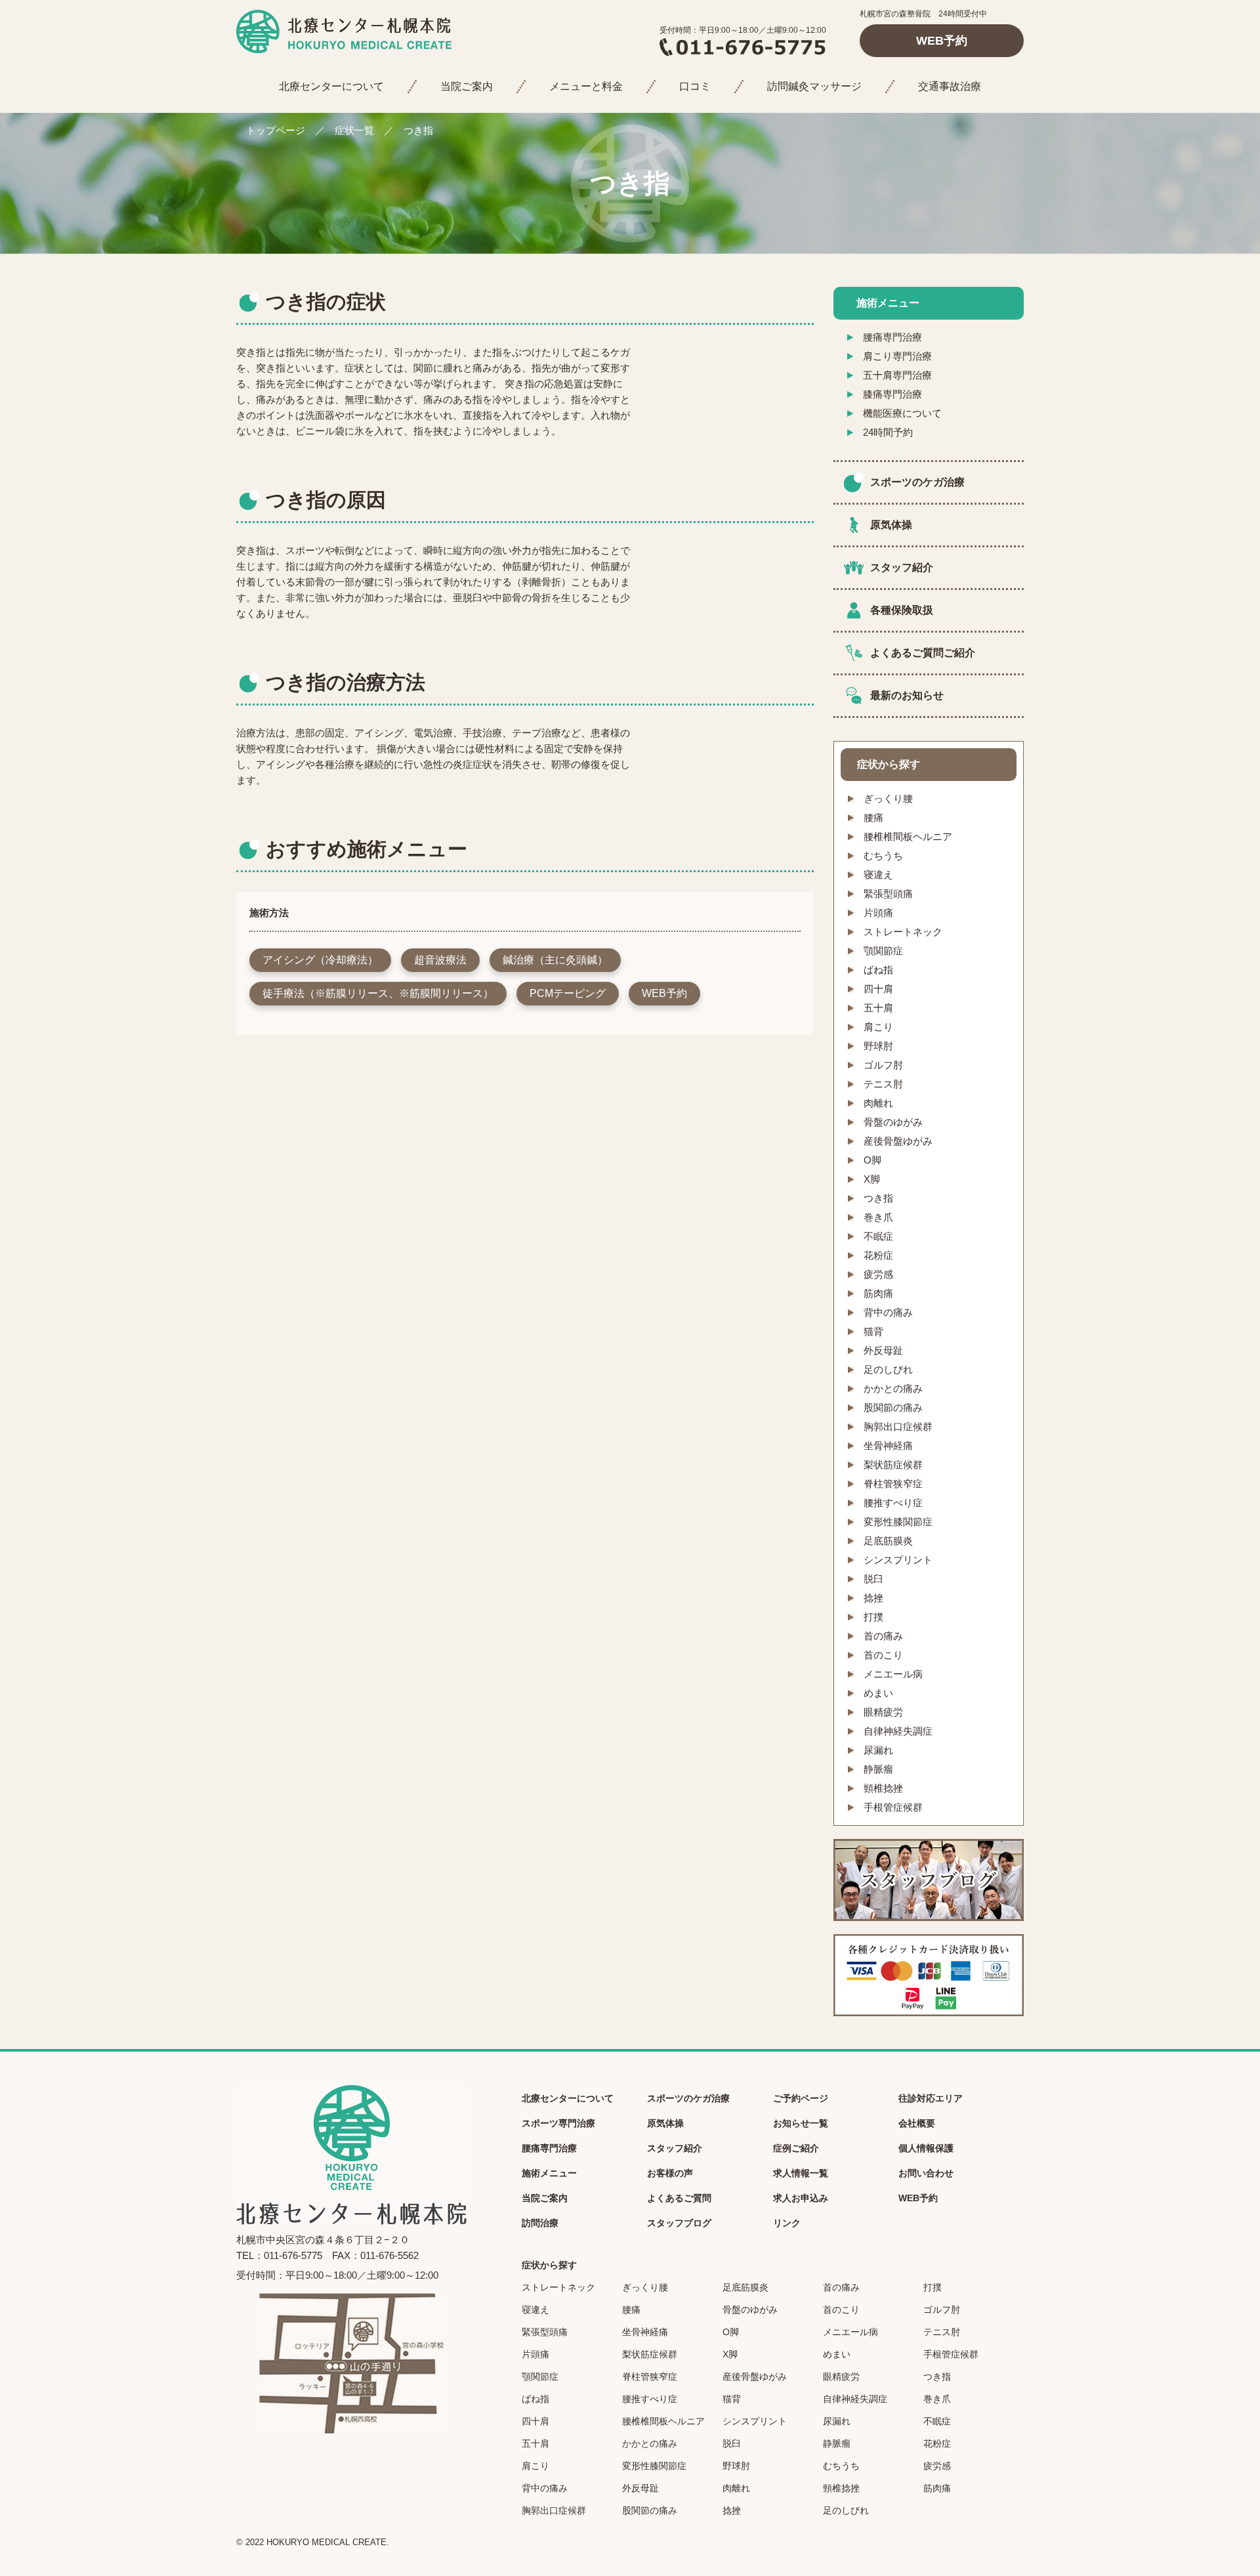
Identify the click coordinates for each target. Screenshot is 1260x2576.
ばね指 (878, 970)
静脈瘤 (878, 1769)
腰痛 (873, 817)
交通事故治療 (950, 86)
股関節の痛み (893, 1407)
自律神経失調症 (898, 1731)
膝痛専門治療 (892, 394)
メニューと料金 (586, 86)
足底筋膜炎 (888, 1541)
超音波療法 (440, 960)
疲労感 (878, 1274)
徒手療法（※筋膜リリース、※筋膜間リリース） (378, 993)
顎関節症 (883, 951)
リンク (787, 2223)
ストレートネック (903, 932)
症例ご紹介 (796, 2148)
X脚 (872, 1179)
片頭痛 (878, 913)
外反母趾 (883, 1350)
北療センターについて (331, 86)
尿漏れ (878, 1750)
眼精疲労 (883, 1712)
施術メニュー (549, 2173)
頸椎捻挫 (883, 1788)
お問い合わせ (926, 2173)
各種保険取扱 (902, 610)
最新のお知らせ (907, 695)
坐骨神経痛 (888, 1446)
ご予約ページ (801, 2098)
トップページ (276, 130)
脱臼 (873, 1579)
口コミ (695, 86)
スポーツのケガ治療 (917, 482)
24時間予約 (888, 432)
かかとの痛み (893, 1388)
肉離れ (878, 1103)
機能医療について (902, 413)
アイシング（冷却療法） (320, 960)
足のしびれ (888, 1369)
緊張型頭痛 (888, 894)
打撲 (873, 1617)
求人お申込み (801, 2198)
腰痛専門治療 (892, 337)
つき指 (878, 1198)
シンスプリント (898, 1560)
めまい (878, 1693)
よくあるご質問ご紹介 (923, 653)
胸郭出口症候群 (898, 1426)
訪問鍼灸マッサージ (814, 86)
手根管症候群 (893, 1807)
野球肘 (878, 1046)
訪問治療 (540, 2223)
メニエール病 (893, 1674)
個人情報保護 (926, 2148)
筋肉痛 (878, 1293)
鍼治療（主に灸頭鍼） (555, 960)
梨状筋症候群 (893, 1465)
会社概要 (917, 2123)
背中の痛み (888, 1312)
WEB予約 (942, 41)
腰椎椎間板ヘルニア (908, 836)
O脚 (872, 1160)
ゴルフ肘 (883, 1065)
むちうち (883, 855)
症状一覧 (354, 130)
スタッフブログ (679, 2223)
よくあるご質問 (679, 2198)
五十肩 (878, 1008)
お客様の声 (670, 2173)
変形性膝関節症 (898, 1522)
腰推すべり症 (893, 1503)
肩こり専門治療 (897, 356)
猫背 (873, 1331)
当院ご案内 (467, 86)
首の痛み (883, 1636)
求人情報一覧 (801, 2173)
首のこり (883, 1655)
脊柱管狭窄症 (893, 1484)
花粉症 (878, 1255)
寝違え (878, 875)
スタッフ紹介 (902, 567)
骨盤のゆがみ (893, 1122)
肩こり (878, 1027)
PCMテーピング (568, 993)
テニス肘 (883, 1084)
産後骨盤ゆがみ (898, 1141)
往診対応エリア (931, 2098)
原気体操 (891, 525)
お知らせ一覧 (801, 2123)
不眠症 (878, 1236)
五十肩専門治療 (897, 375)
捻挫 (873, 1598)
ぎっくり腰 (888, 798)
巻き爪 (878, 1217)
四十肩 (878, 989)
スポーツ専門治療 (558, 2123)
